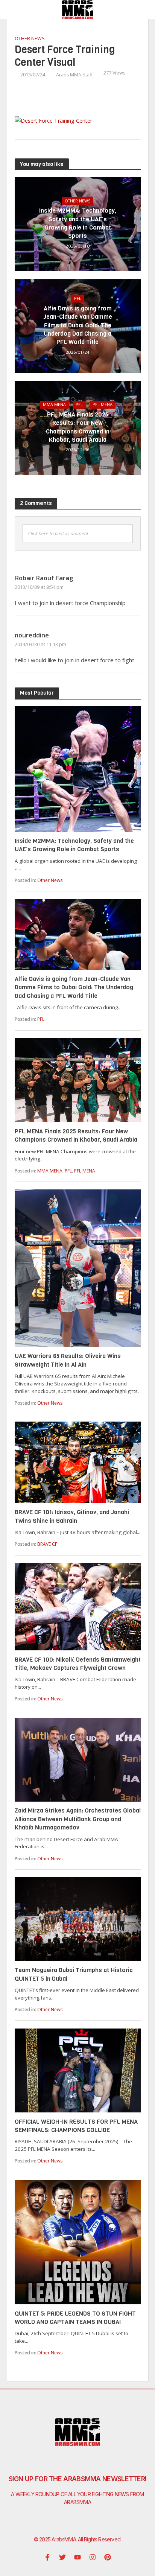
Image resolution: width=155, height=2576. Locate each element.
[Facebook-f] (47, 2557)
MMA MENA (54, 404)
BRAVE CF (47, 1544)
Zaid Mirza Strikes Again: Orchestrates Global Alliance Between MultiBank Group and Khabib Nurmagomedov (78, 1819)
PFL (78, 298)
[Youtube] (77, 2557)
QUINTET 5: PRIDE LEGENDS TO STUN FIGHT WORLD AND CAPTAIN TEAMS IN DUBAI (75, 2318)
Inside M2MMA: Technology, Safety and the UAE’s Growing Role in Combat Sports (78, 223)
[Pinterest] (108, 2557)
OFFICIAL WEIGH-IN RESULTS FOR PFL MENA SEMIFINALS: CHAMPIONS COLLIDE (76, 2126)
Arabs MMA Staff (74, 75)
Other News (30, 39)
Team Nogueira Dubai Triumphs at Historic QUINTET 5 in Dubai (74, 1974)
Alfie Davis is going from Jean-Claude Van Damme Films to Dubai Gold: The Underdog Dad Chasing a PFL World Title (78, 325)
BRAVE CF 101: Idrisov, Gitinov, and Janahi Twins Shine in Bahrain (72, 1516)
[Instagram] (93, 2557)
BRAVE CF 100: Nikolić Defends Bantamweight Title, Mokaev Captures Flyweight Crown (78, 1664)
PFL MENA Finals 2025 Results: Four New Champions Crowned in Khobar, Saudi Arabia (78, 427)
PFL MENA (103, 404)
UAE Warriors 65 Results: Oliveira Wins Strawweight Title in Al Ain (68, 1360)
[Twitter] (62, 2557)
